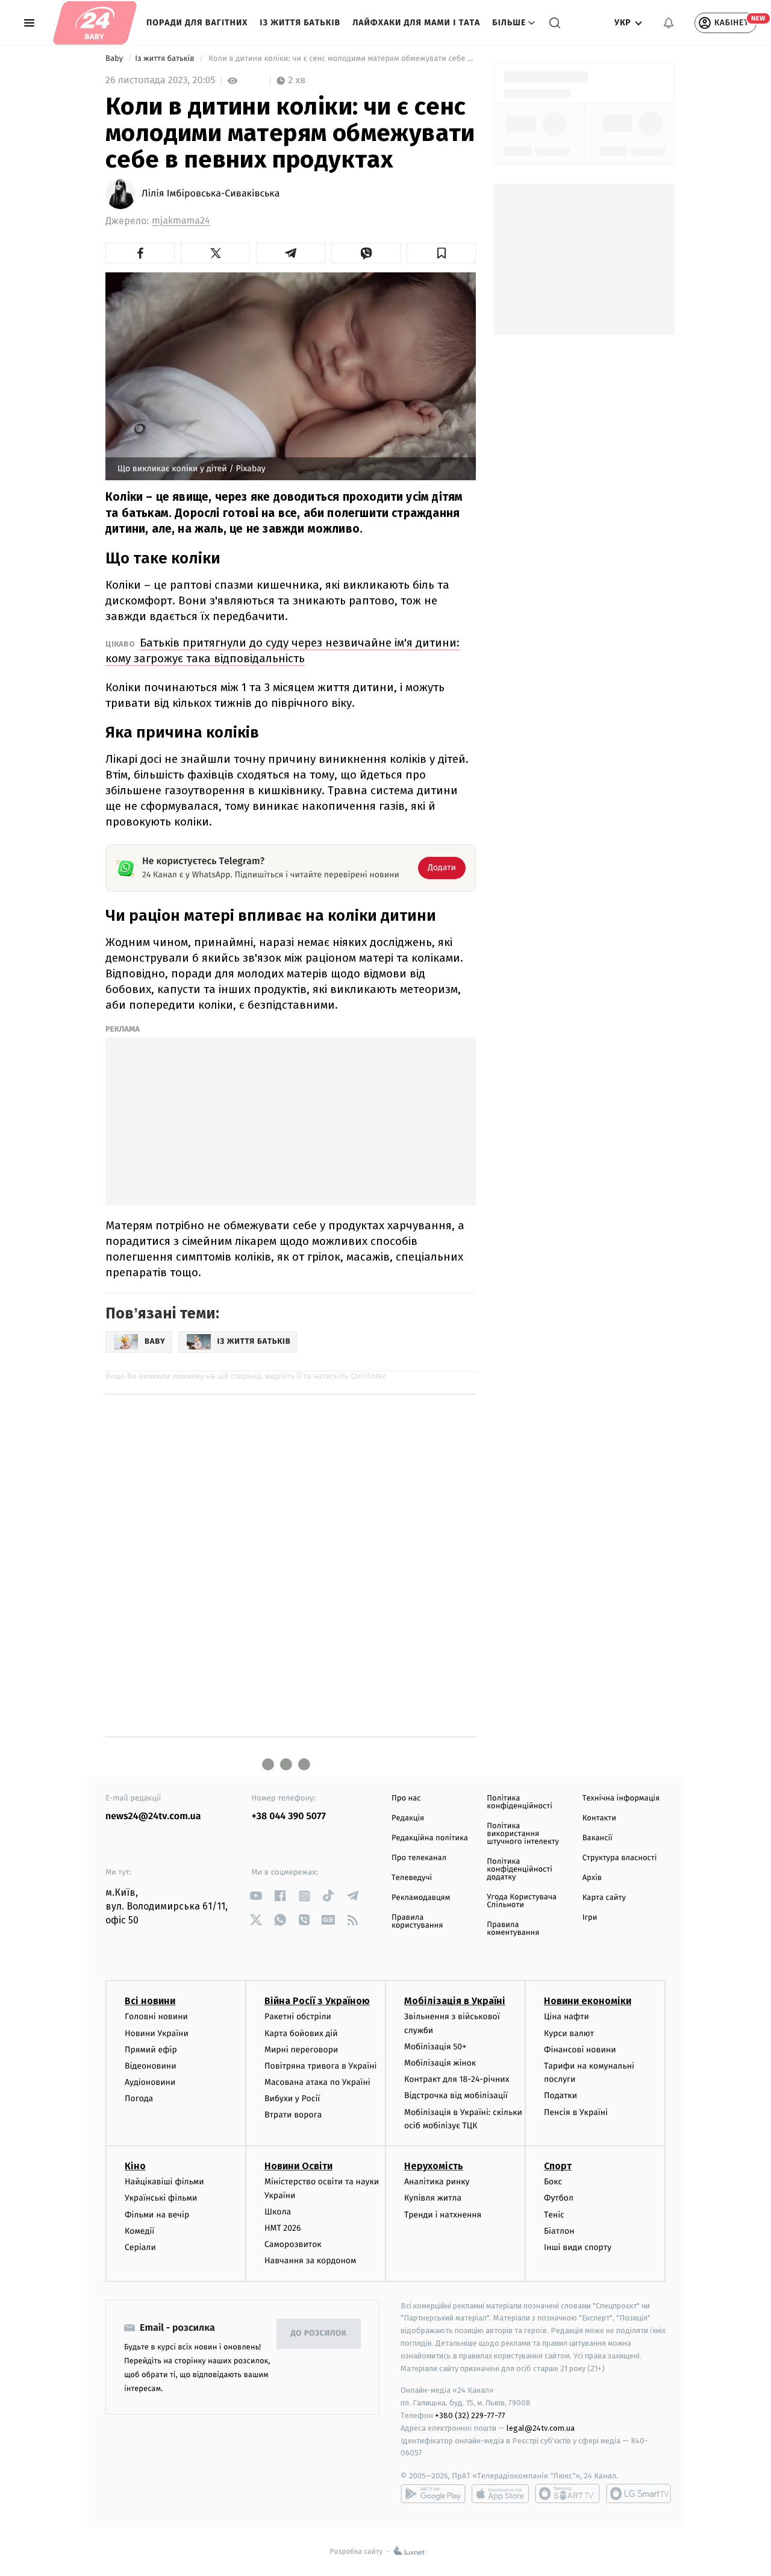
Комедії (139, 2231)
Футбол (559, 2198)
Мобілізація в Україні (455, 2001)
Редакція (408, 1818)
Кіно (135, 2166)
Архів (592, 1878)
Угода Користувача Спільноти (522, 1901)
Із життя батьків (300, 23)
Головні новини (156, 2017)
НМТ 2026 (283, 2228)
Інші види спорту (578, 2247)
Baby (115, 59)
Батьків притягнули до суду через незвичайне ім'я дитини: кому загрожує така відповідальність (282, 650)
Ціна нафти (567, 2017)
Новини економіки (588, 2001)
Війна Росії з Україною (317, 2001)
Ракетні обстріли (298, 2017)
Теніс (554, 2215)
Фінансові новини (580, 2050)
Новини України (157, 2033)
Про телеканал (419, 1858)
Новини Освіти (298, 2166)
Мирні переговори (301, 2050)
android (433, 2493)
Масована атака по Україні (317, 2082)
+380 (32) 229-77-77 (470, 2415)
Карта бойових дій (301, 2033)
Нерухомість (434, 2166)
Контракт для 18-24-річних (457, 2079)
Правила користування (417, 1922)
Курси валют (569, 2033)
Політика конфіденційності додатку (520, 1869)
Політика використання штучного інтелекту (523, 1834)
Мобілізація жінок (440, 2063)
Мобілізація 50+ (435, 2047)
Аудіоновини (150, 2082)
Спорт (558, 2166)
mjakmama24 (181, 221)
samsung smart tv (638, 2493)
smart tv (567, 2493)
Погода (139, 2098)
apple (500, 2493)
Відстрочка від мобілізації (456, 2095)
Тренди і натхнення (443, 2215)
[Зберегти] (441, 253)
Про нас (406, 1798)
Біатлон (559, 2231)
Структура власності (620, 1858)
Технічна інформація (621, 1798)
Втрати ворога (293, 2115)
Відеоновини (151, 2066)
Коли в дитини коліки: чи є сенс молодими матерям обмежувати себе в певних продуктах (341, 59)
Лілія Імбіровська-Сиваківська (211, 194)
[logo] (95, 23)
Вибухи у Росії (292, 2098)
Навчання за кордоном (310, 2261)
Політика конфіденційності (520, 1802)
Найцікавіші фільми (164, 2182)
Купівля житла (433, 2198)
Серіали (140, 2247)
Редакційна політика (430, 1838)
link (256, 1896)
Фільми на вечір (157, 2215)
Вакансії (598, 1838)
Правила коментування (513, 1929)
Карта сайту (604, 1898)
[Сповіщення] (669, 23)
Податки (560, 2095)
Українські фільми (161, 2198)
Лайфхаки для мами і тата (416, 23)
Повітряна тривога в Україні (320, 2066)
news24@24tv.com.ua (153, 1816)
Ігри (590, 1918)
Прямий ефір (151, 2050)
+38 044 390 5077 (289, 1816)
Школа (278, 2212)
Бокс (553, 2182)
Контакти (599, 1818)
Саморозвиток (293, 2244)
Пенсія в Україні (576, 2112)
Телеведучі (412, 1878)
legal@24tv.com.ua (541, 2428)
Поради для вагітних (197, 23)
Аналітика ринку (437, 2182)
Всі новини (150, 2001)
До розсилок (319, 2333)
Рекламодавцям (421, 1898)
